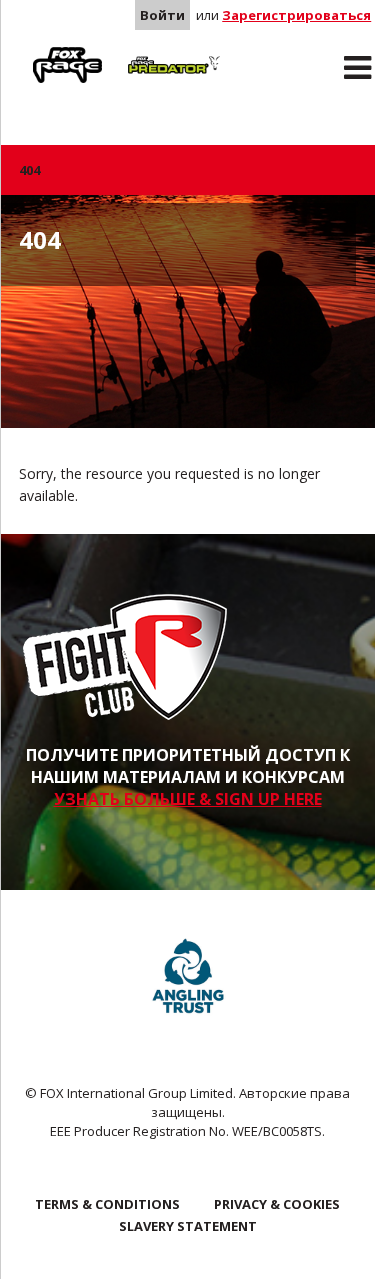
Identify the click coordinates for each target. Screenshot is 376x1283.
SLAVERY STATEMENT (188, 1226)
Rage (38, 51)
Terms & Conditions (107, 1204)
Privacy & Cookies (277, 1204)
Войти (162, 15)
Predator (149, 51)
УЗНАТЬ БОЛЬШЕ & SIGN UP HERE (188, 799)
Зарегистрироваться (296, 15)
